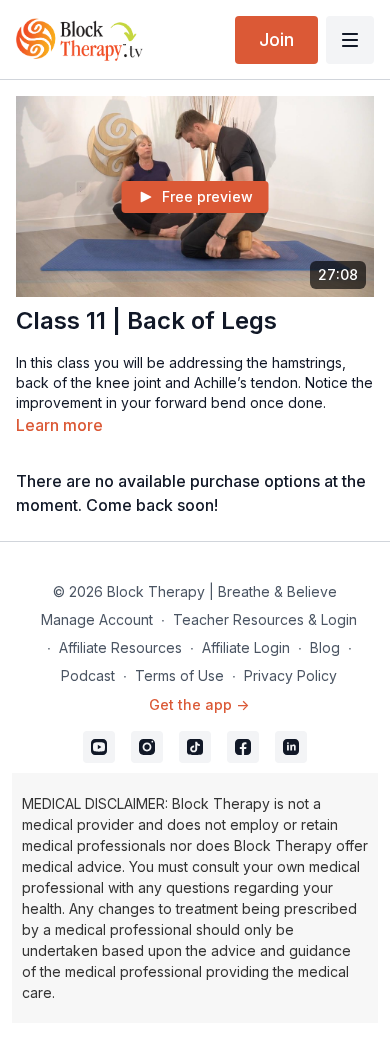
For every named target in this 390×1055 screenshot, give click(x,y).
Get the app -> (199, 704)
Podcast (88, 675)
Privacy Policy (290, 675)
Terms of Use (179, 675)
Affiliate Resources (120, 647)
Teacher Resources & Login (265, 619)
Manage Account (97, 619)
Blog (325, 647)
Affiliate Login (246, 647)
